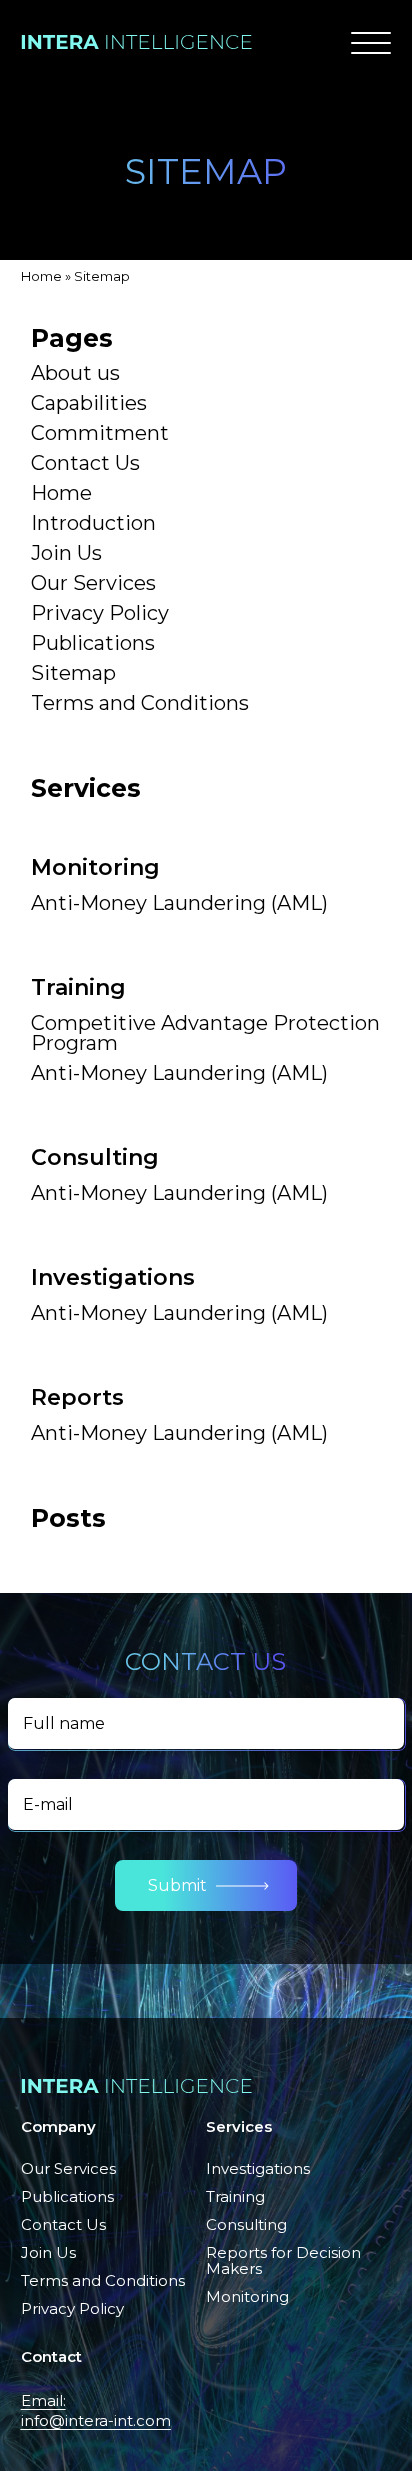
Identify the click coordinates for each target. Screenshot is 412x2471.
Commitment (100, 433)
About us (75, 373)
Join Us (66, 553)
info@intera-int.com (96, 2420)
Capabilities (89, 403)
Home (41, 276)
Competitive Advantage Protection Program (205, 1033)
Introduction (93, 523)
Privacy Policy (100, 613)
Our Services (93, 583)
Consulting (246, 2224)
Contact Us (85, 463)
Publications (93, 643)
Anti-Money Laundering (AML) (179, 903)
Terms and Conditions (140, 703)
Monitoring (247, 2296)
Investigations (258, 2168)
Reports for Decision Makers (283, 2260)
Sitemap (73, 673)
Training (235, 2196)
